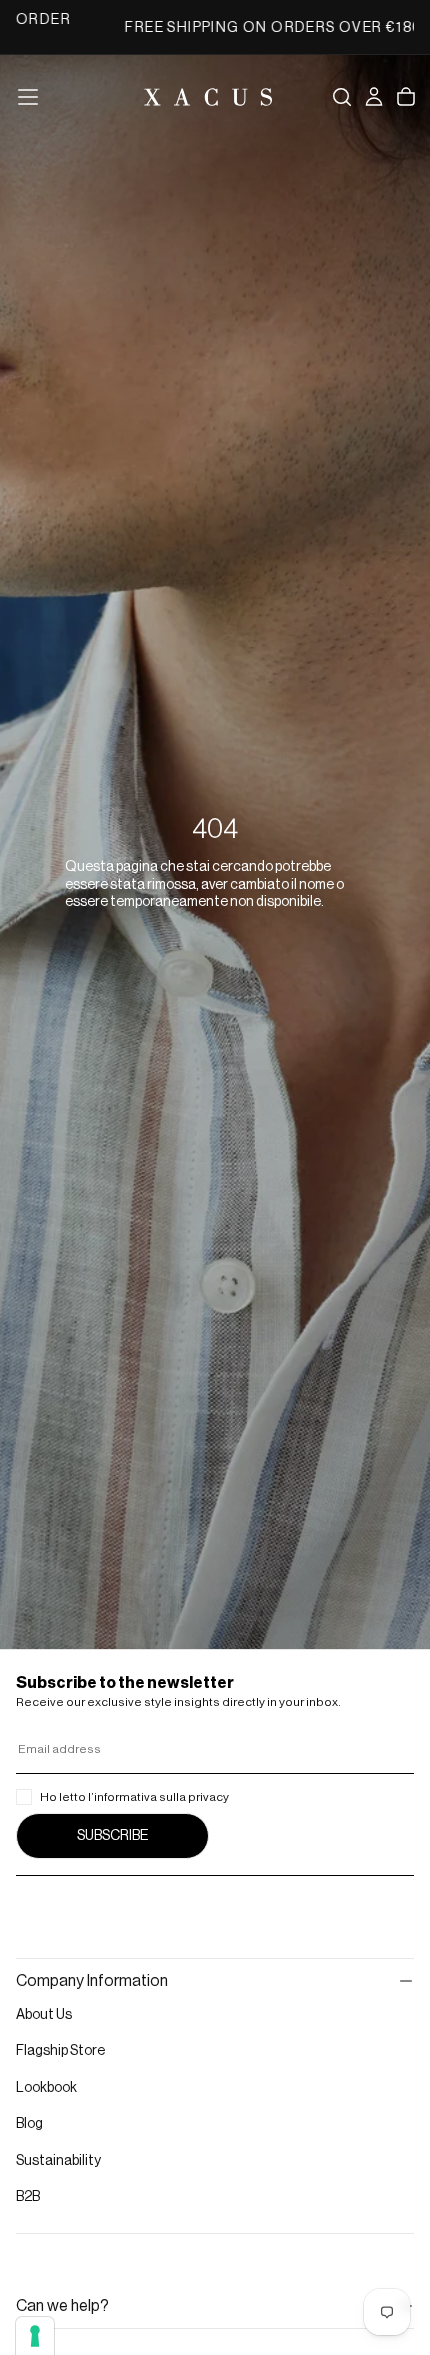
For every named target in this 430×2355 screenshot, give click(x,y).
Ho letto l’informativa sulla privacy (134, 1797)
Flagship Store (60, 2051)
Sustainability (58, 2161)
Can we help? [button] (62, 2306)
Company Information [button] (92, 1981)
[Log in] (374, 97)
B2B (28, 2197)
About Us (44, 2015)
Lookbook (46, 2088)
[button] (28, 97)
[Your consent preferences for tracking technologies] (35, 2336)
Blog (29, 2124)
